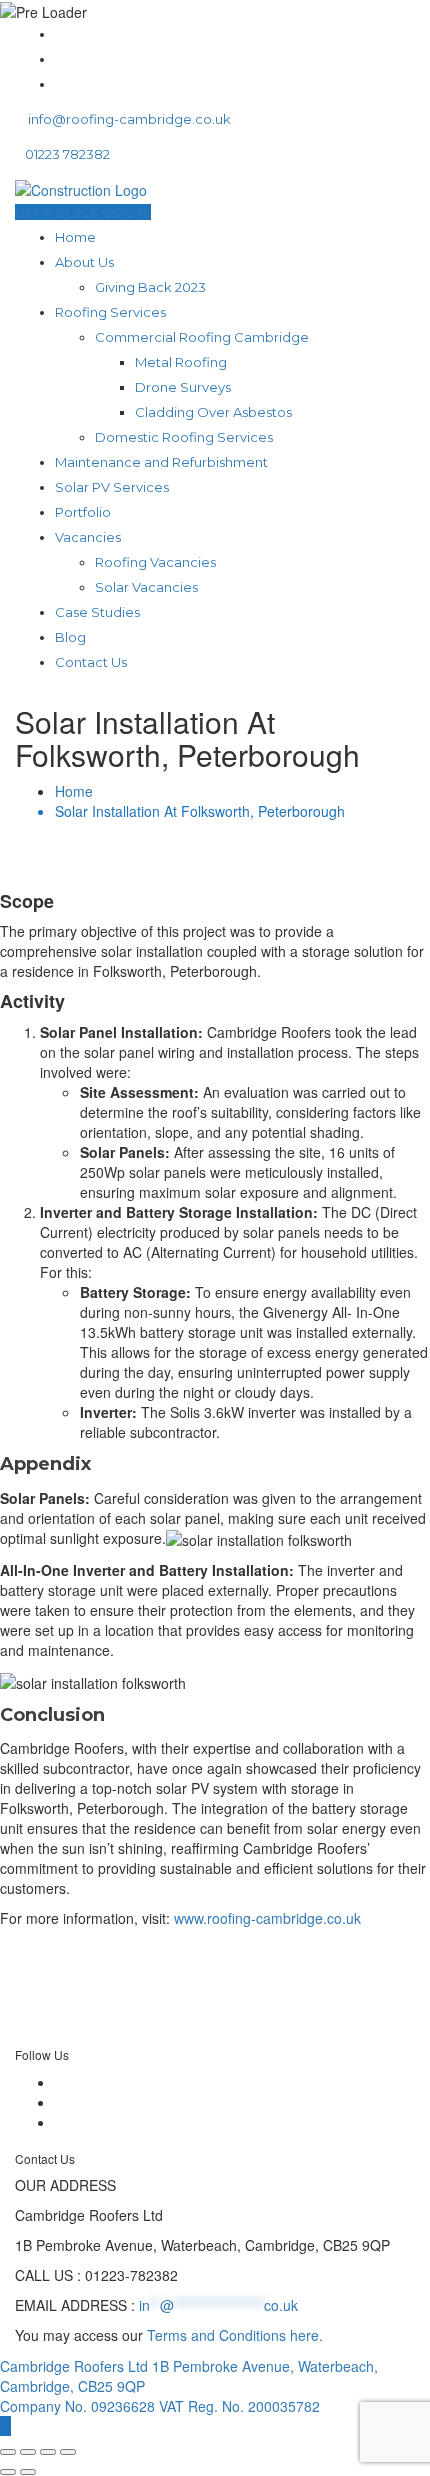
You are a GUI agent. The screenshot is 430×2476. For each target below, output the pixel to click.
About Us (84, 262)
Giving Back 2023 (150, 287)
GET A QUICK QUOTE (83, 212)
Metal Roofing (181, 362)
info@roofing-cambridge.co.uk (128, 119)
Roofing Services (110, 312)
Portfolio (83, 512)
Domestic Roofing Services (184, 437)
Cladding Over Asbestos (213, 412)
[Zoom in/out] (8, 2452)
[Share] (48, 2452)
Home (75, 237)
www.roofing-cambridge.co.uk (267, 1918)
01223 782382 (67, 154)
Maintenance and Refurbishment (161, 462)
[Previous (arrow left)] (8, 2472)
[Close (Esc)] (68, 2452)
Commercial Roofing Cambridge (202, 337)
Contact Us (91, 662)
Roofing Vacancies (155, 562)
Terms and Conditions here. (235, 2335)
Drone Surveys (183, 387)
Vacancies (88, 537)
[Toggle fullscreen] (28, 2452)
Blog (70, 637)
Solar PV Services (112, 487)
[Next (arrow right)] (28, 2472)
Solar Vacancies (146, 587)
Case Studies (97, 612)
